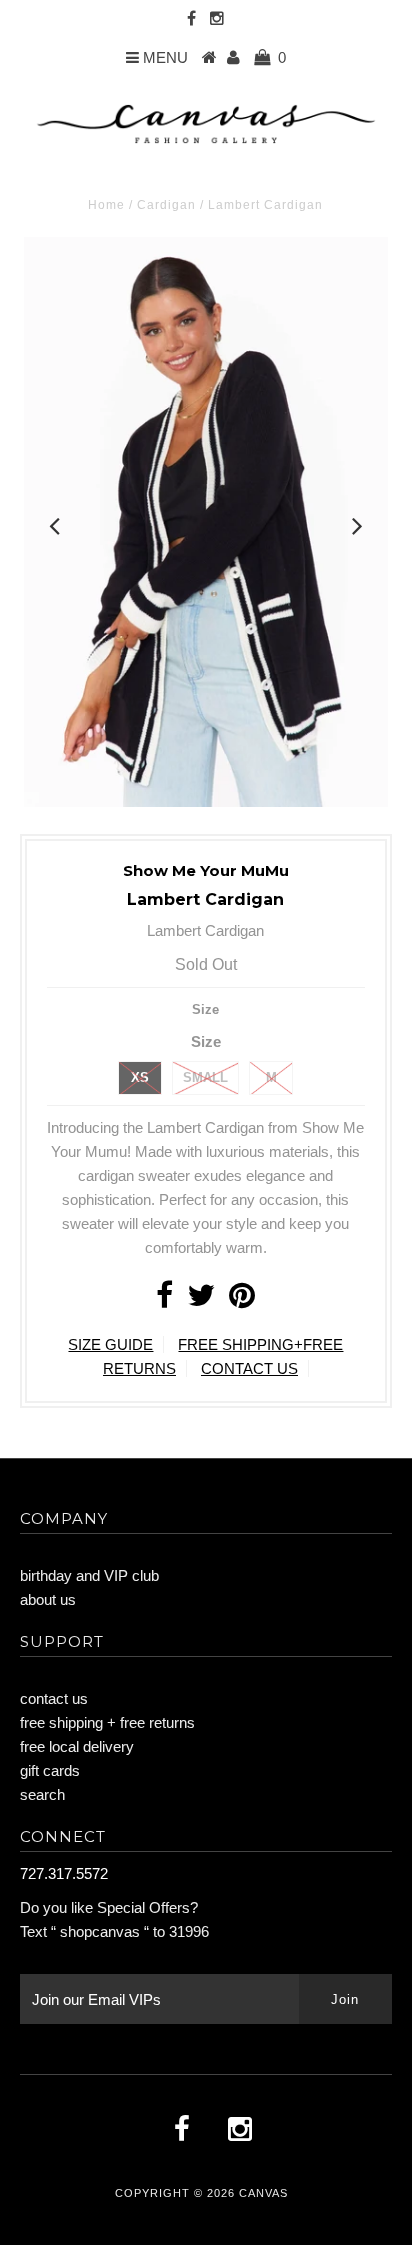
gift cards (50, 1770)
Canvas (263, 2193)
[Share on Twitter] (201, 1300)
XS (140, 1077)
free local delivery (77, 1746)
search (42, 1794)
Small (205, 1077)
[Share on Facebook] (164, 1300)
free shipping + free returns (107, 1722)
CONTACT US (249, 1368)
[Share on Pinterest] (242, 1300)
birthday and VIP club (89, 1575)
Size (205, 1009)
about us (48, 1599)
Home (106, 205)
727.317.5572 (64, 1873)
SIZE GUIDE (110, 1344)
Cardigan (166, 205)
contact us (54, 1698)
